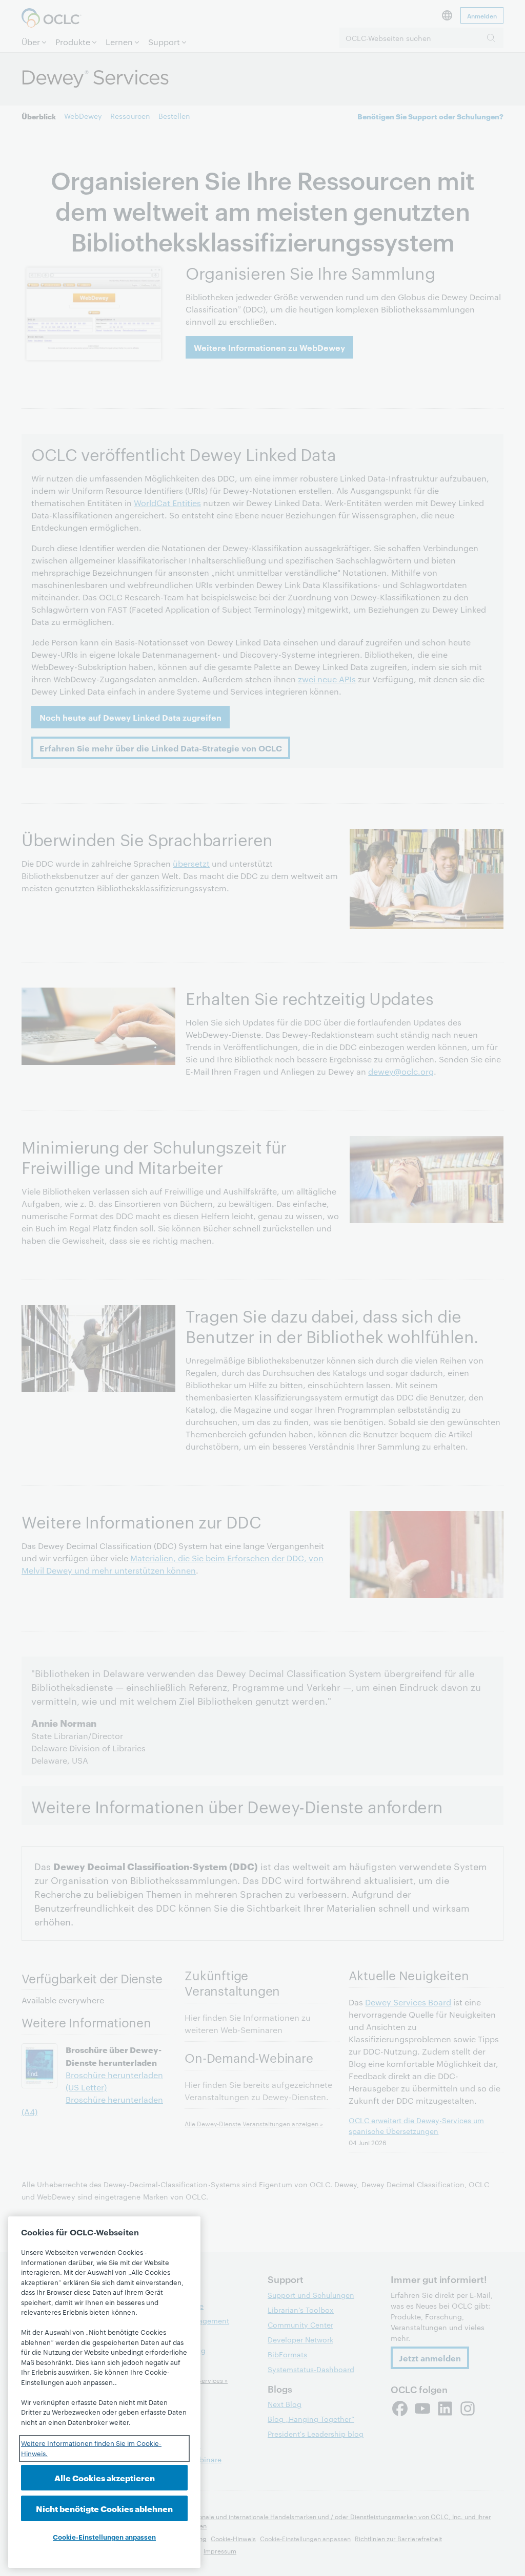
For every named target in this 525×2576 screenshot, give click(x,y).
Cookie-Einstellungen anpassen (104, 2537)
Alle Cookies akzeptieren (105, 2477)
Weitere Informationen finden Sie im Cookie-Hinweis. (91, 2448)
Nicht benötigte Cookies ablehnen (104, 2508)
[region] (104, 2392)
